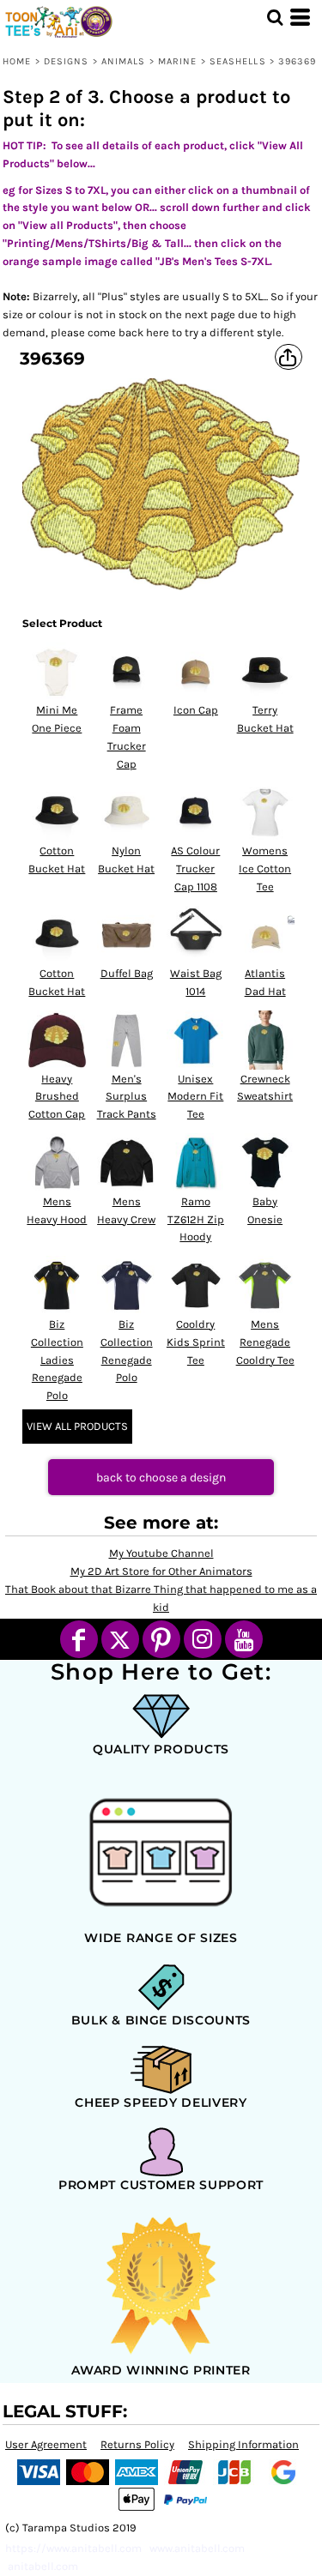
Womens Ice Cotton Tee (265, 869)
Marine (178, 61)
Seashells (238, 61)
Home (17, 61)
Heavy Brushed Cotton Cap (57, 1097)
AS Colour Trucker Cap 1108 (195, 869)
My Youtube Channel (161, 1553)
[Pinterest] (161, 1639)
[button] (275, 17)
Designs (67, 61)
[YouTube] (244, 1639)
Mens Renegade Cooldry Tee (265, 1342)
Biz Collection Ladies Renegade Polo (57, 1360)
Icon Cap (196, 710)
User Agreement (46, 2444)
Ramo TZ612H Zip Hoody (196, 1219)
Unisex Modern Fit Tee (195, 1097)
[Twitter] (120, 1639)
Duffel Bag (127, 973)
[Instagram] (203, 1639)
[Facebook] (79, 1639)
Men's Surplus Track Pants (127, 1097)
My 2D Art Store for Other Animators (161, 1571)
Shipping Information (243, 2444)
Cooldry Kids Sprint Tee (196, 1342)
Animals (124, 61)
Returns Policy (137, 2444)
